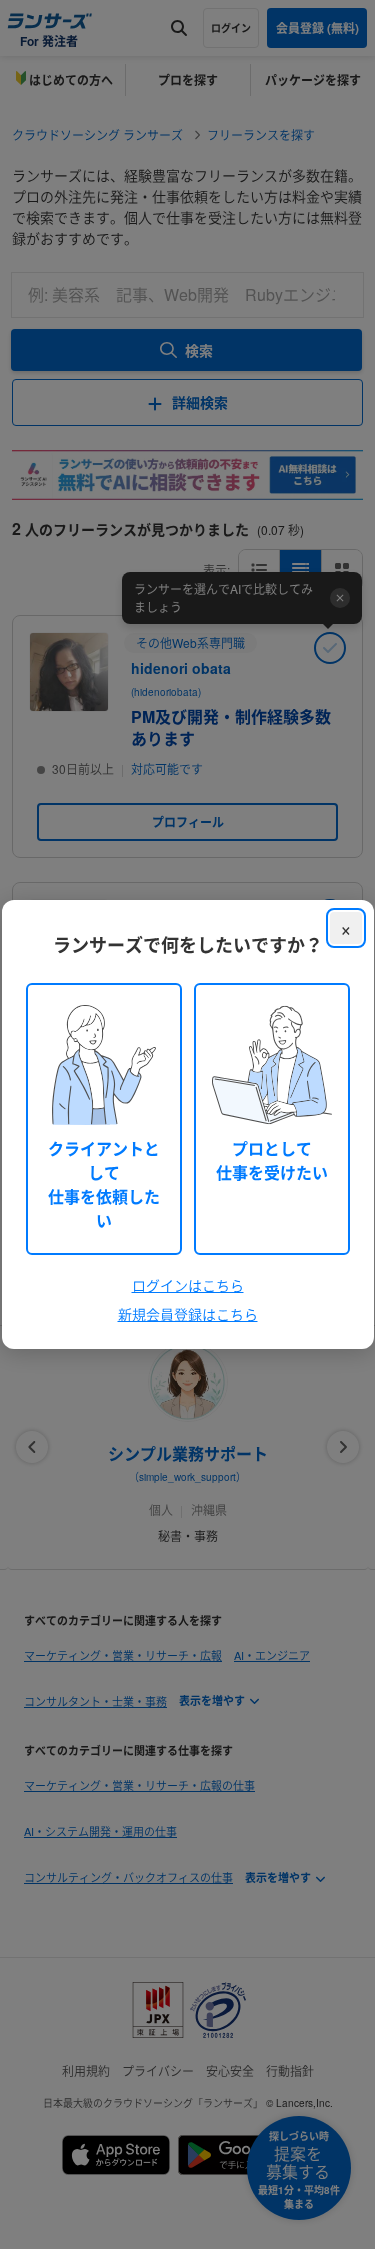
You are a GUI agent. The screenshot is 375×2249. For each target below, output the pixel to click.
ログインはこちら (188, 1285)
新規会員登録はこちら (188, 1314)
